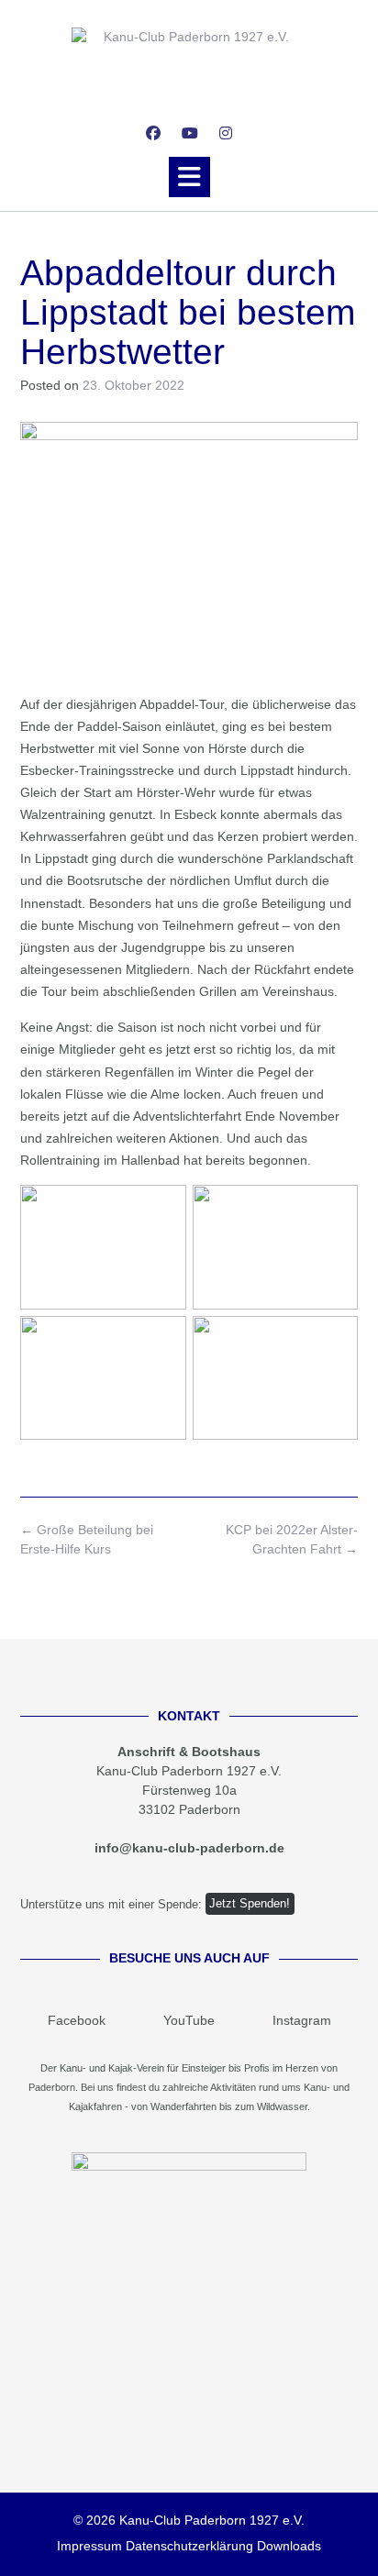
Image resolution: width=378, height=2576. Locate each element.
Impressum (89, 2546)
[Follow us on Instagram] (226, 133)
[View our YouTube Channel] (190, 133)
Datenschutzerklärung (189, 2546)
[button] (189, 177)
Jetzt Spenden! (250, 1904)
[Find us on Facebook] (153, 133)
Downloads (289, 2546)
